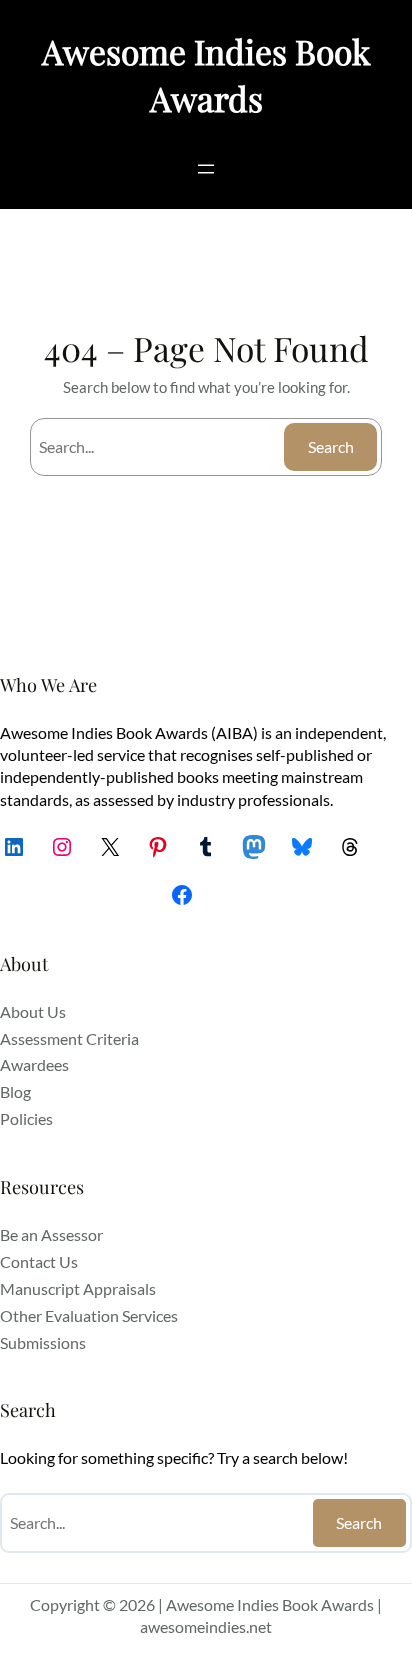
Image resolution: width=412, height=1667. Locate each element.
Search (331, 446)
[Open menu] (206, 169)
